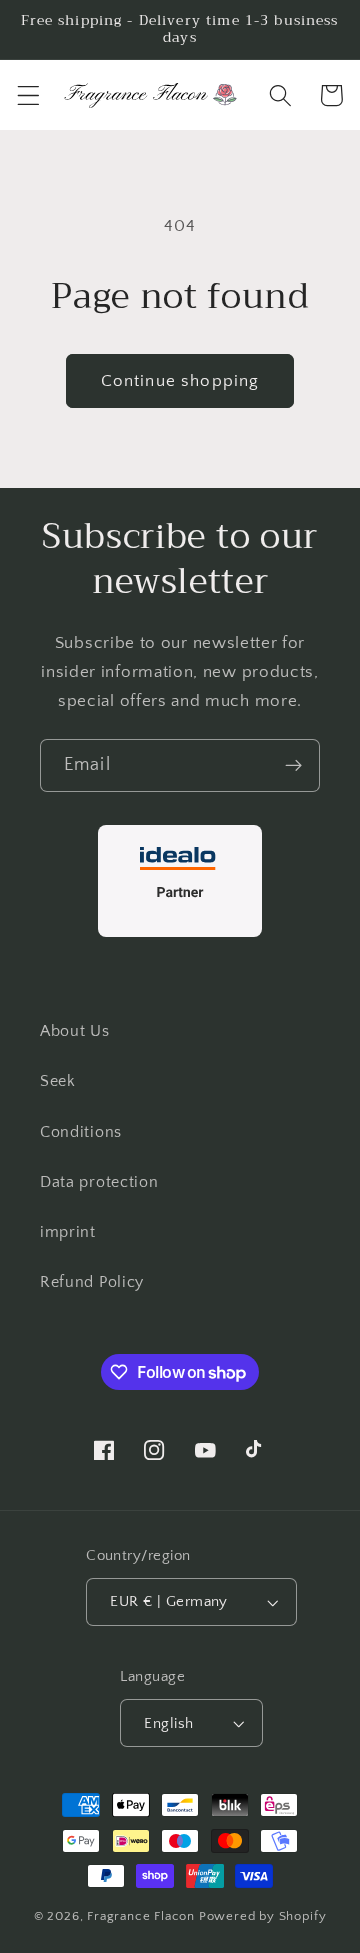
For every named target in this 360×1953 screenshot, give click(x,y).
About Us (75, 1031)
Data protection (99, 1182)
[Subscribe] (293, 766)
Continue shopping (180, 380)
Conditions (81, 1132)
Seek (58, 1081)
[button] (28, 95)
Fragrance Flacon (141, 1916)
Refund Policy (92, 1282)
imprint (68, 1232)
